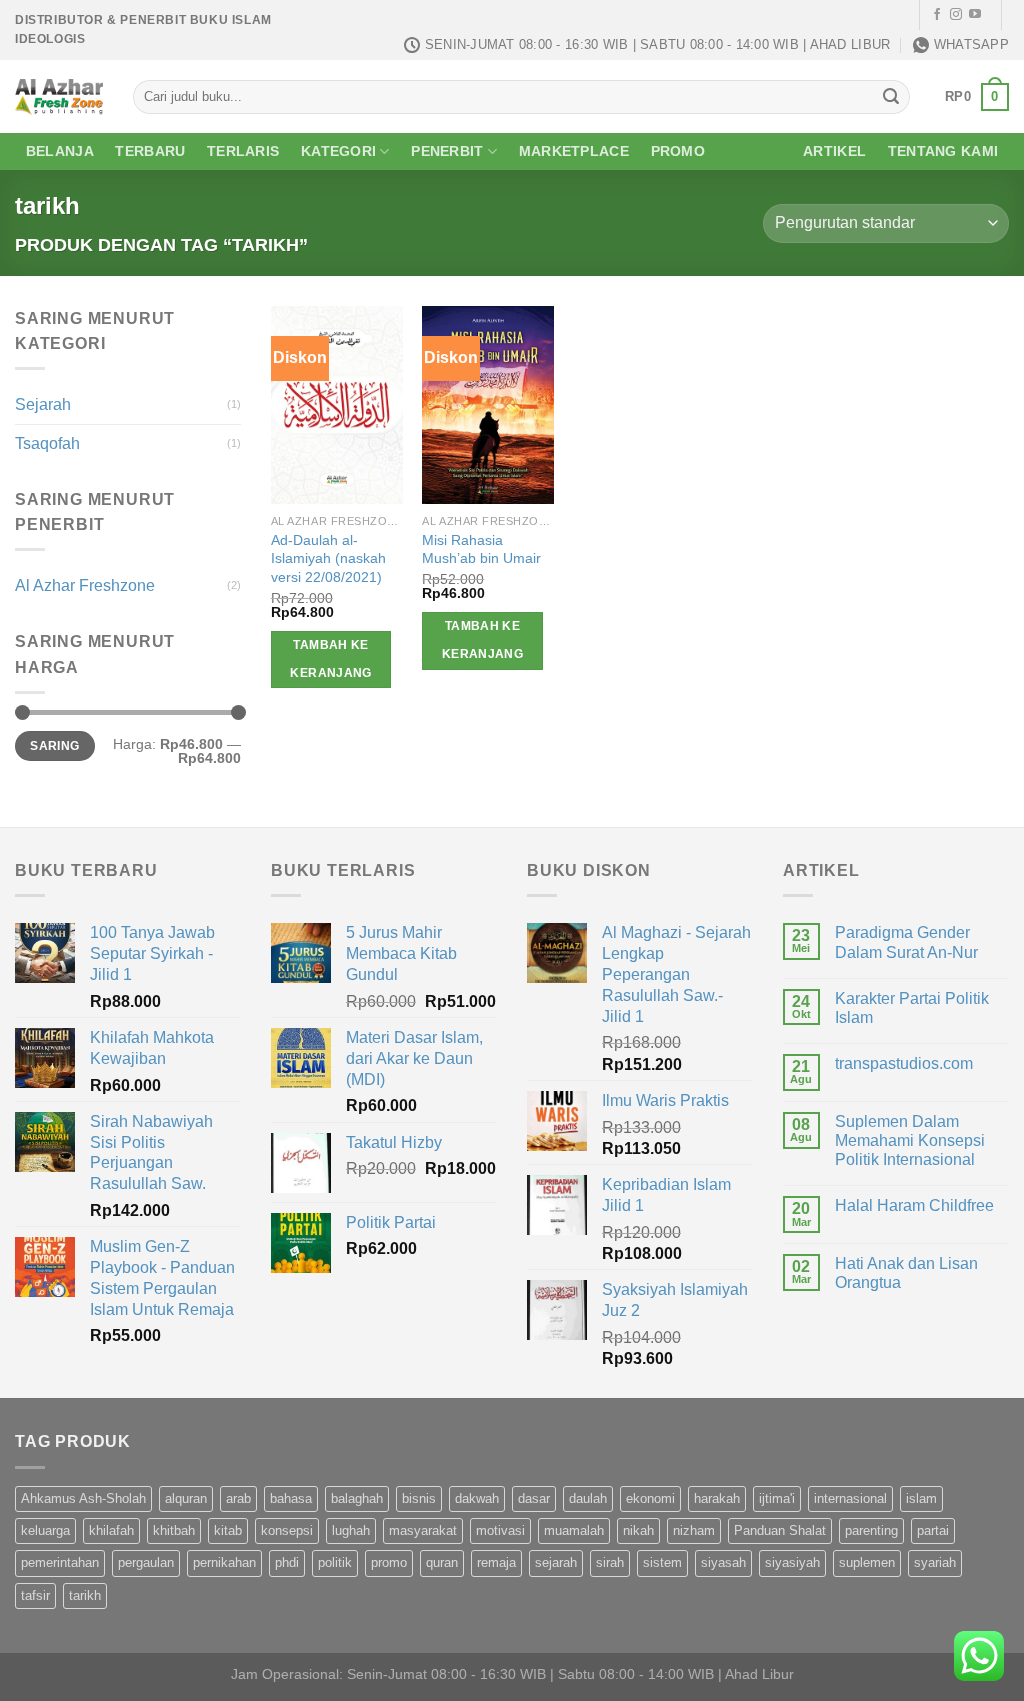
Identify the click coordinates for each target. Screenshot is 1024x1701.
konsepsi (287, 1530)
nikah (638, 1530)
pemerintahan (60, 1562)
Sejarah (43, 404)
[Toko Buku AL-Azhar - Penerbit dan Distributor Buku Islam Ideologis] (59, 96)
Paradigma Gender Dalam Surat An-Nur (906, 942)
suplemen (867, 1562)
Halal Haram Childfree (914, 1205)
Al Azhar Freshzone (85, 585)
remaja (496, 1562)
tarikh (85, 1595)
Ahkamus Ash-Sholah (83, 1498)
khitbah (174, 1530)
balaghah (357, 1498)
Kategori (338, 151)
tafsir (35, 1595)
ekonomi (650, 1498)
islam (921, 1498)
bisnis (419, 1498)
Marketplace (574, 151)
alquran (186, 1498)
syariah (935, 1562)
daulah (588, 1498)
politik (335, 1562)
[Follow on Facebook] (937, 15)
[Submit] (891, 97)
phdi (287, 1562)
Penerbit (447, 151)
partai (933, 1530)
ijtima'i (777, 1498)
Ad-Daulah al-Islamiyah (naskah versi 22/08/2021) (328, 558)
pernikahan (224, 1562)
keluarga (45, 1530)
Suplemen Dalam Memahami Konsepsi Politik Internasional (910, 1140)
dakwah (477, 1498)
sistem (662, 1562)
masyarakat (423, 1530)
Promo (678, 151)
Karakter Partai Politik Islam (912, 1008)
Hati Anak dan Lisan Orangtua (906, 1273)
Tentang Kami (943, 151)
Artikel (834, 151)
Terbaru (150, 151)
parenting (871, 1530)
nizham (694, 1530)
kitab (228, 1530)
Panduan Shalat (780, 1530)
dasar (534, 1498)
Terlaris (243, 151)
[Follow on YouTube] (975, 15)
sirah (610, 1562)
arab (238, 1498)
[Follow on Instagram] (956, 15)
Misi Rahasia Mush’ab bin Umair (481, 549)
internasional (850, 1498)
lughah (351, 1530)
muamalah (574, 1530)
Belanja (60, 151)
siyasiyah (792, 1562)
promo (389, 1562)
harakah (717, 1498)
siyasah (723, 1562)
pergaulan (146, 1562)
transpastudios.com (904, 1063)
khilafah (111, 1530)
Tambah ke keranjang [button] (330, 659)
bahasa (291, 1498)
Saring (54, 746)
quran (442, 1562)
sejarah (556, 1562)
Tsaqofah (47, 443)
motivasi (500, 1530)
